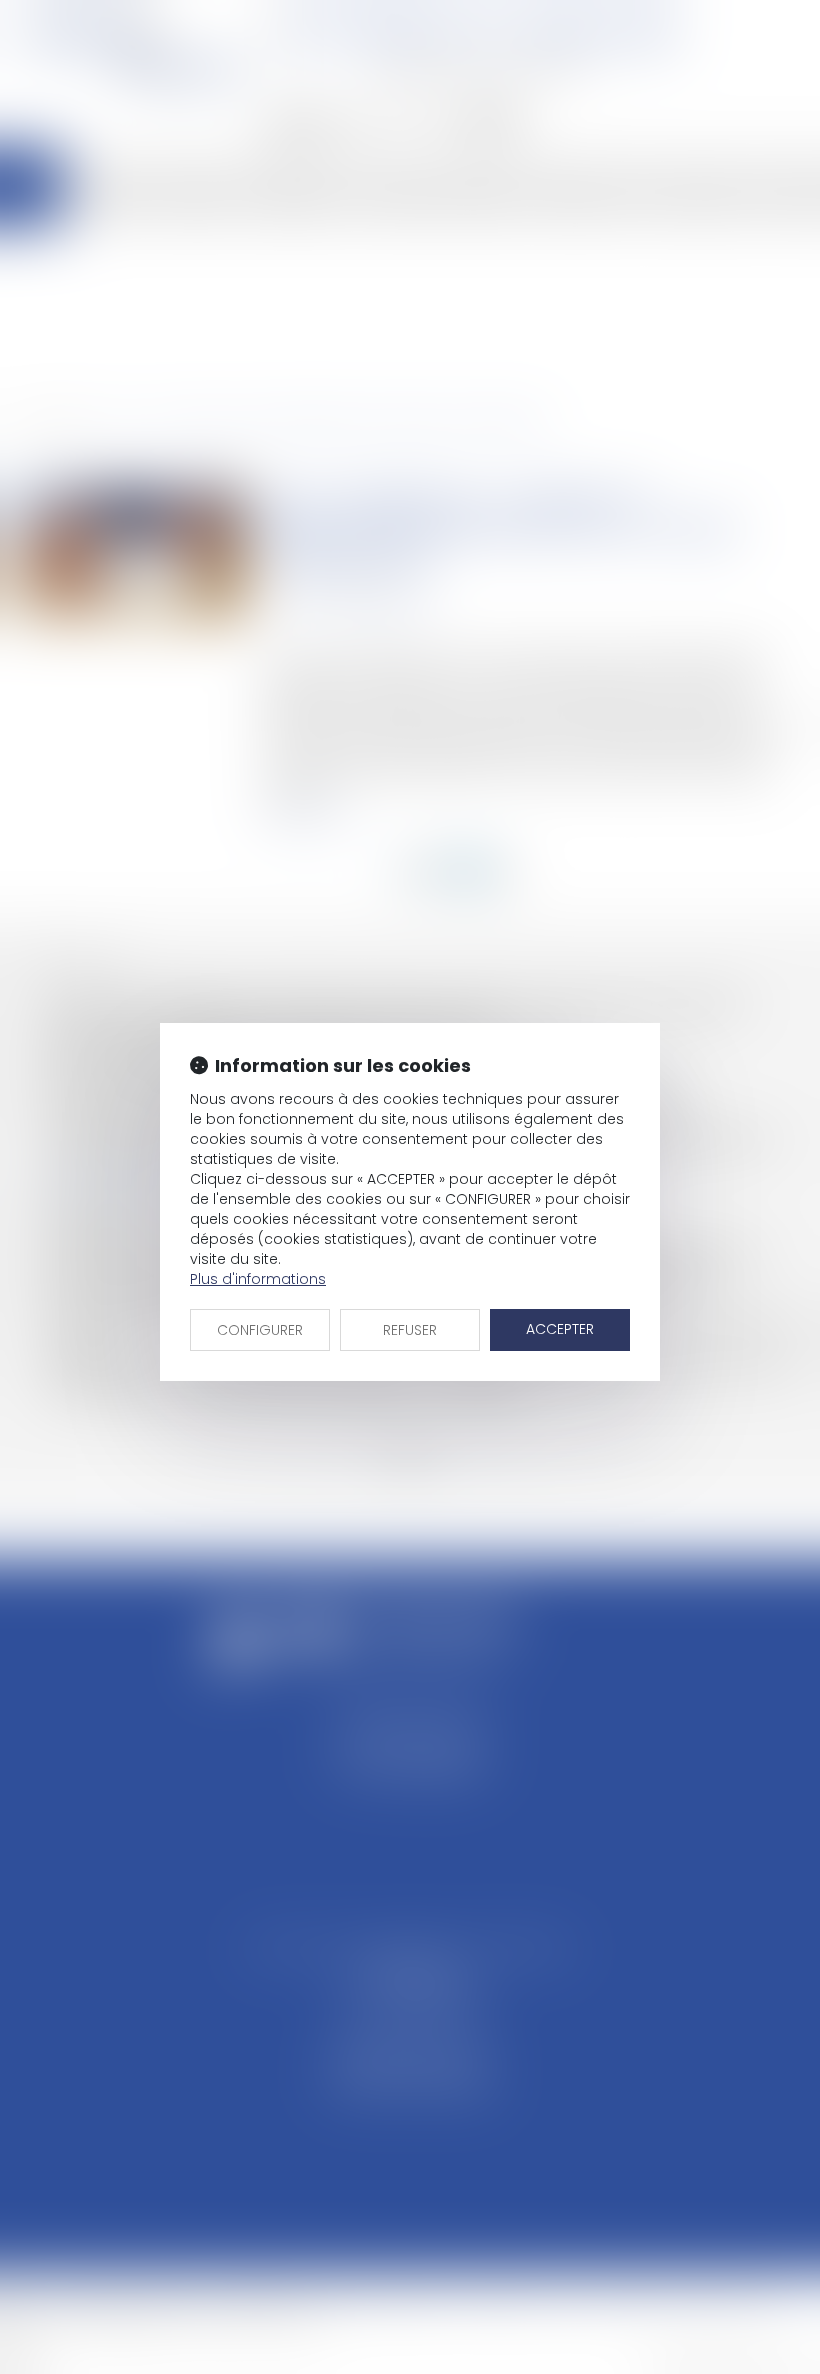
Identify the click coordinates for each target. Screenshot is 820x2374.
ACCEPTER (560, 1329)
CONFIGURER (260, 1330)
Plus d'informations (258, 1279)
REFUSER (410, 1330)
